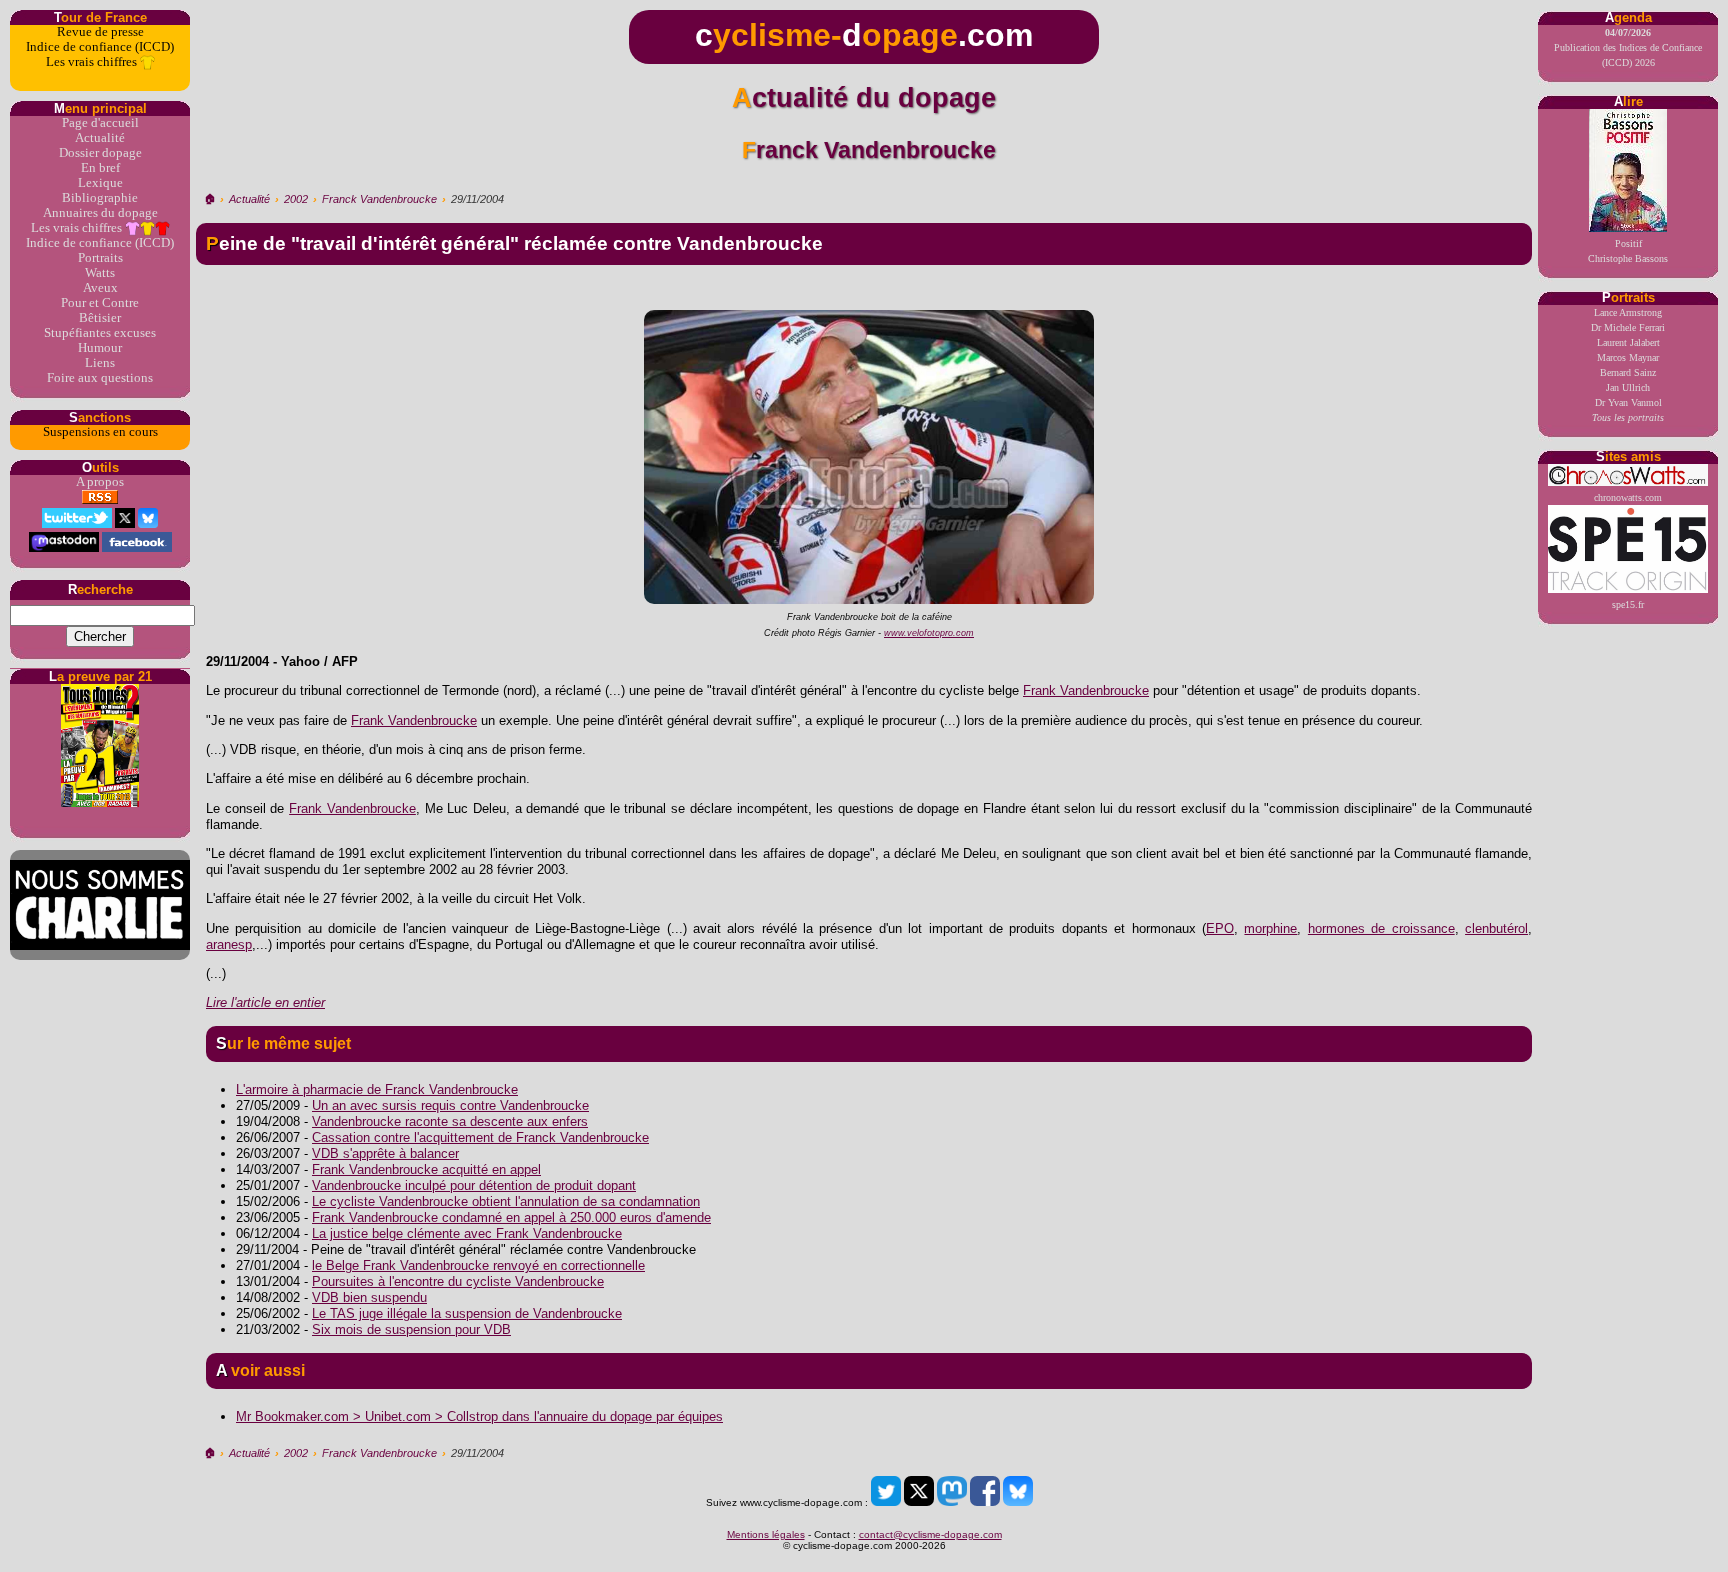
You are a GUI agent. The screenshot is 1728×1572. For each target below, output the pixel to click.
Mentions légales (766, 1534)
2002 (296, 199)
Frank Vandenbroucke (1086, 690)
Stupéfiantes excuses (100, 333)
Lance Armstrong (1628, 312)
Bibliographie (100, 198)
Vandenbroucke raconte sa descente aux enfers (450, 1121)
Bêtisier (100, 318)
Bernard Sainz (1628, 372)
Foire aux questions (100, 378)
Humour (100, 348)
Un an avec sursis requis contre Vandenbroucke (450, 1105)
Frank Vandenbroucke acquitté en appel (426, 1169)
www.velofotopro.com (929, 633)
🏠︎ (209, 199)
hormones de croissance (1381, 928)
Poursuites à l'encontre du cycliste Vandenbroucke (458, 1281)
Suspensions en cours (100, 432)
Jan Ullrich (1628, 387)
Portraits (100, 258)
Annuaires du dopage (100, 213)
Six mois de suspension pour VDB (411, 1329)
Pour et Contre (100, 303)
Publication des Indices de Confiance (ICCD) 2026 (1628, 47)
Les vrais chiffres (93, 62)
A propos (100, 482)
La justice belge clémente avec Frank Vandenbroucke (467, 1233)
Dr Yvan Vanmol (1628, 402)
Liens (100, 363)
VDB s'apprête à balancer (385, 1153)
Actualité (100, 138)
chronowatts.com (1628, 497)
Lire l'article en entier (265, 1002)
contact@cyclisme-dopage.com (930, 1534)
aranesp (229, 944)
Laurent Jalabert (1628, 342)
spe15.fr (1628, 604)
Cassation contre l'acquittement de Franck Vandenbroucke (480, 1137)
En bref (100, 168)
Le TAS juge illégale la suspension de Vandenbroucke (467, 1313)
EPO (1220, 928)
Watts (100, 273)
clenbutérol (1496, 928)
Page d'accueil (100, 123)
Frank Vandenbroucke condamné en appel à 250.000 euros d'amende (511, 1217)
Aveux (100, 288)
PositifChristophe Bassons (1628, 251)
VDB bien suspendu (369, 1297)
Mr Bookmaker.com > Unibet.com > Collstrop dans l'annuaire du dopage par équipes (479, 1416)
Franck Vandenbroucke (379, 199)
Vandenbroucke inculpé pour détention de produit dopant (474, 1185)
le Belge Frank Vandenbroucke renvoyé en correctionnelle (478, 1265)
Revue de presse (100, 32)
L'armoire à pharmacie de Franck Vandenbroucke (377, 1089)
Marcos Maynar (1628, 357)
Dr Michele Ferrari (1628, 327)
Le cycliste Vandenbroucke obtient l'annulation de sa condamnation (506, 1201)
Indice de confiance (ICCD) (100, 47)
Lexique (100, 183)
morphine (1270, 928)
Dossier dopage (100, 153)
